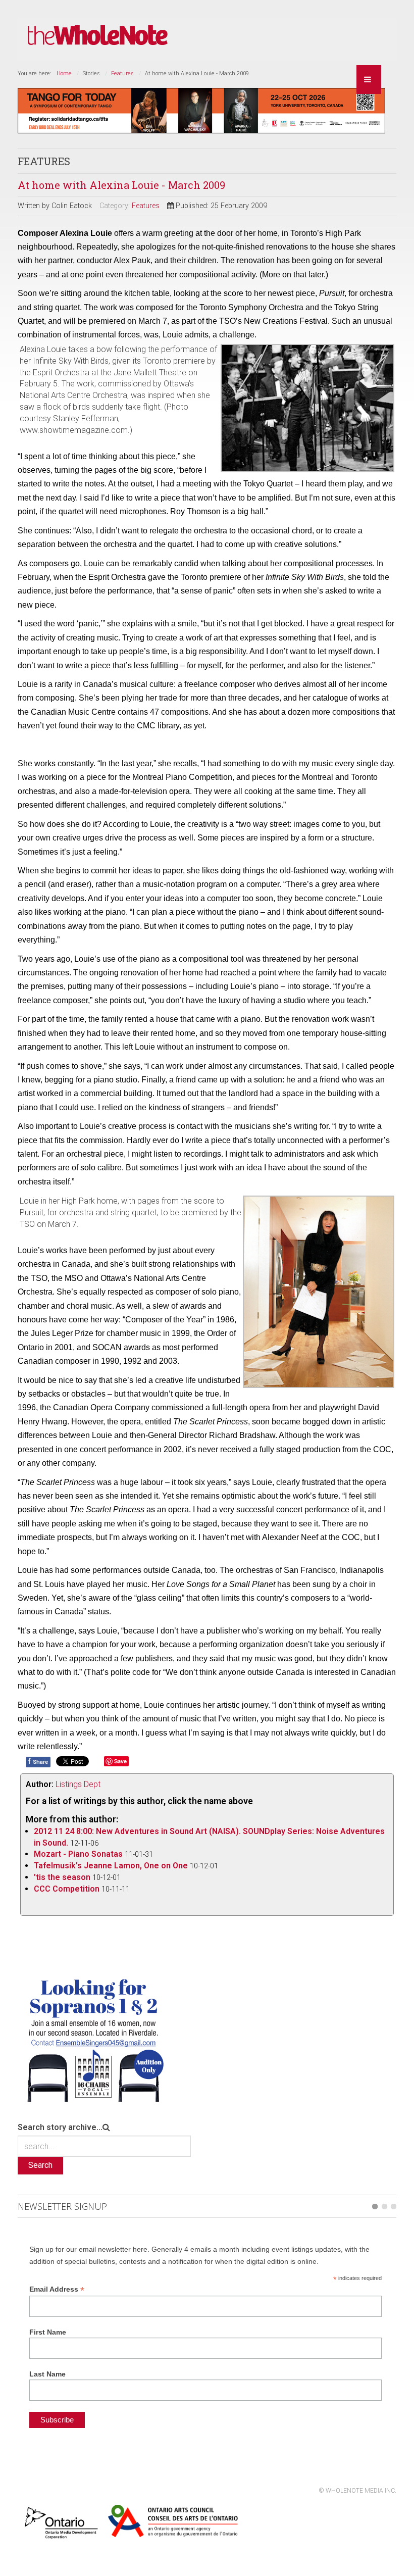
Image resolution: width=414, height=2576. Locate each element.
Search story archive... (60, 2127)
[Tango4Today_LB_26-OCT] (201, 110)
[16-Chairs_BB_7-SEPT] (93, 2038)
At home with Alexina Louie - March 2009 (121, 185)
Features (122, 73)
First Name (48, 2332)
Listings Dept (78, 1784)
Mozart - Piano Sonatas (79, 1854)
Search (40, 2165)
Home (64, 73)
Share (38, 1761)
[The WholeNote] (98, 36)
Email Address (57, 2289)
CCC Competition (67, 1889)
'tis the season (62, 1877)
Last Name (47, 2374)
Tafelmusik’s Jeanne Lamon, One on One (112, 1866)
